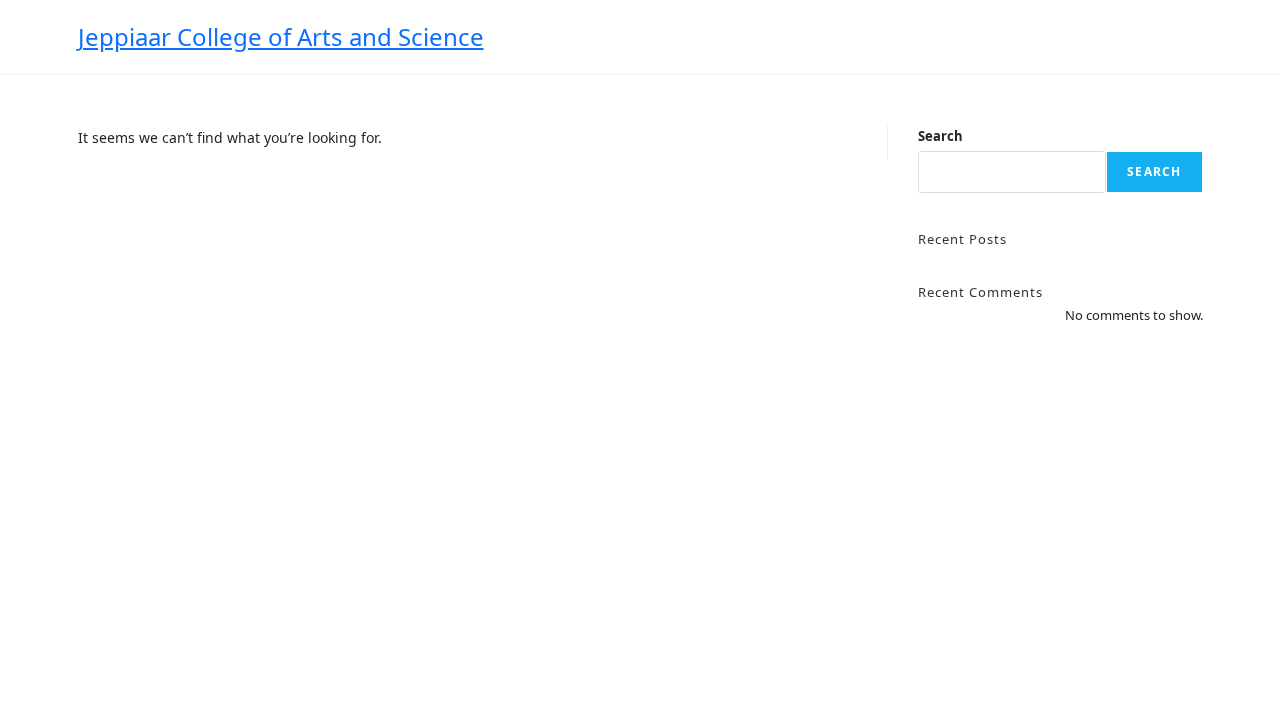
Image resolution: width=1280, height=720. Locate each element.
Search (940, 136)
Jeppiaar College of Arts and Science (281, 36)
